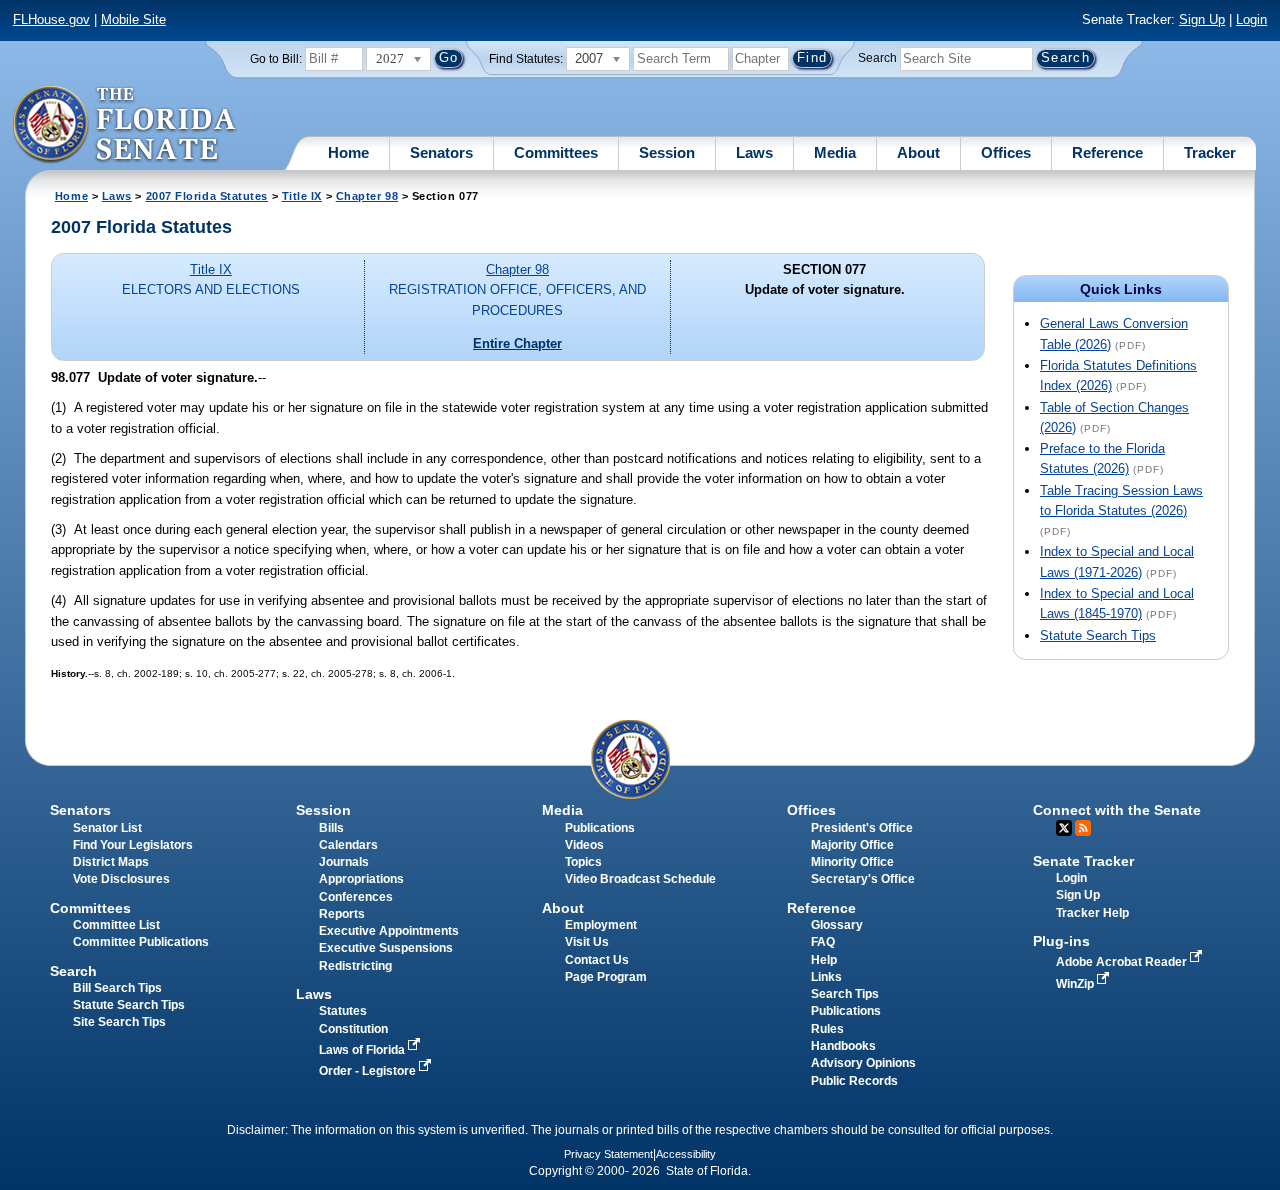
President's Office (862, 828)
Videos (584, 845)
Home (348, 152)
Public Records (854, 1081)
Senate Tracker (1083, 861)
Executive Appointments (389, 931)
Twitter (1064, 828)
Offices (1006, 152)
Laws (754, 152)
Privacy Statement (608, 1154)
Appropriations (361, 879)
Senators (441, 152)
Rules (827, 1029)
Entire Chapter (517, 343)
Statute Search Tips (1098, 635)
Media (835, 152)
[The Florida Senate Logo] (125, 125)
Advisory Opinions (863, 1063)
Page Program (606, 977)
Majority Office (852, 845)
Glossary (837, 925)
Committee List (116, 925)
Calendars (348, 845)
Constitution (353, 1029)
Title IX (302, 196)
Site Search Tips (119, 1022)
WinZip (1076, 984)
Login (1251, 19)
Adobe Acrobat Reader (1123, 962)
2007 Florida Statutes (207, 196)
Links (826, 977)
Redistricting (355, 966)
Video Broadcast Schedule (640, 879)
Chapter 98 (367, 196)
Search (877, 58)
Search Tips (845, 994)
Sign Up (1202, 19)
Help (824, 960)
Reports (342, 914)
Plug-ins (1061, 941)
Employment (601, 925)
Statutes (343, 1011)
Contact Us (597, 960)
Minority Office (852, 862)
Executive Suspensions (386, 948)
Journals (344, 862)
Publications (600, 828)
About (918, 152)
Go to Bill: (276, 59)
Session (667, 152)
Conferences (356, 897)
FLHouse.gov (51, 19)
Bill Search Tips (117, 988)
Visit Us (587, 942)
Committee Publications (141, 942)
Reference (1107, 152)
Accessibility (686, 1154)
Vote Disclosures (121, 879)
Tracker (1210, 152)
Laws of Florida (363, 1050)
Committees (556, 152)
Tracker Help (1092, 913)
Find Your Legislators (133, 845)
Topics (583, 862)
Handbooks (843, 1046)
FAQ (823, 942)
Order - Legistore (369, 1071)
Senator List (107, 828)
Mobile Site (133, 19)
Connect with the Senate (1117, 810)
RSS (1083, 828)
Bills (331, 828)
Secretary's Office (863, 879)
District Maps (111, 862)
